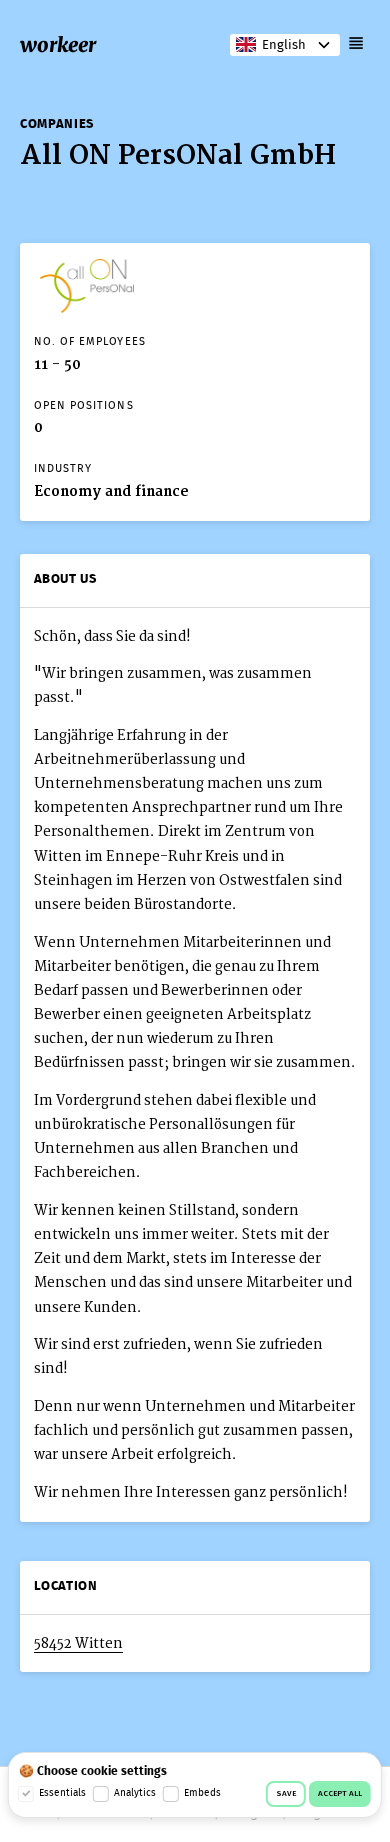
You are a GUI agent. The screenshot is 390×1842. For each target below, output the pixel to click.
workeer (58, 44)
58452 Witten (78, 1643)
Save (286, 1794)
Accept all (340, 1794)
